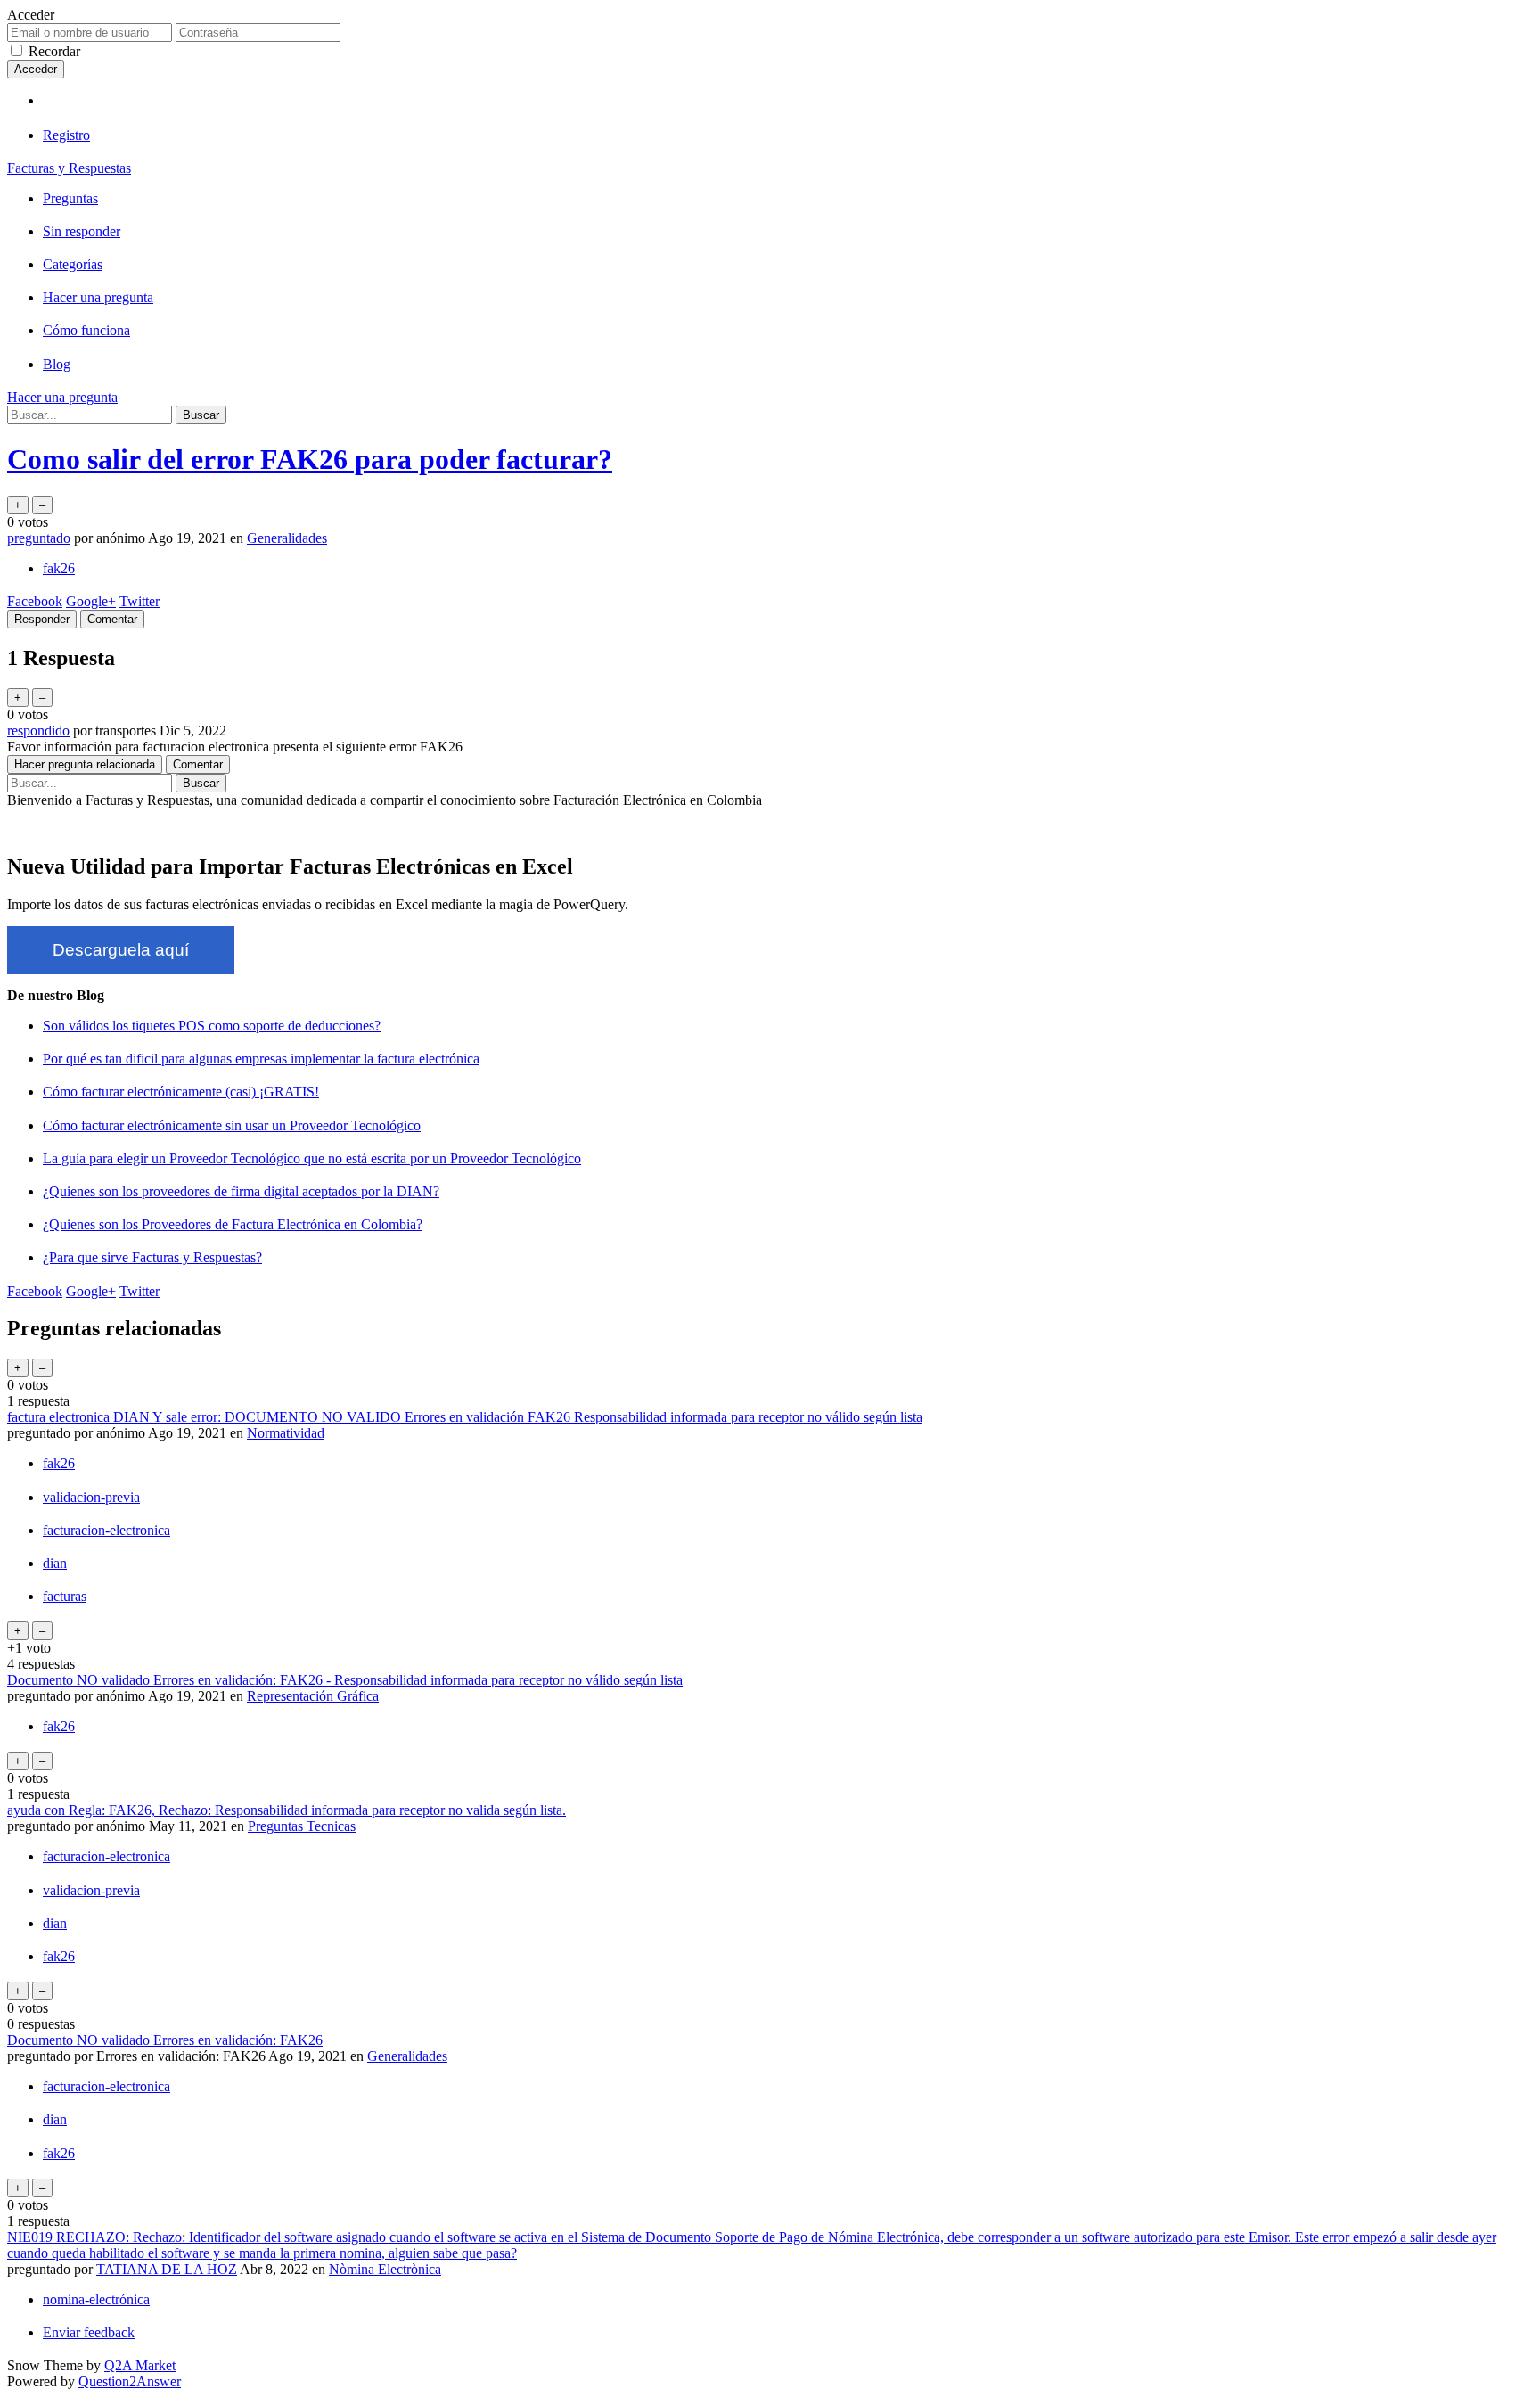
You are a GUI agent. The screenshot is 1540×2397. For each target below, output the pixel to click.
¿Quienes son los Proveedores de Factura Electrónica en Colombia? (233, 1224)
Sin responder (82, 231)
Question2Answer (130, 2381)
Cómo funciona (86, 330)
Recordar (54, 51)
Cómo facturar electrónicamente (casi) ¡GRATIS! (181, 1092)
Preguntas (70, 198)
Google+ (91, 601)
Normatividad (286, 1433)
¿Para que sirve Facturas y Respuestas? (152, 1257)
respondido (38, 731)
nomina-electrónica (96, 2299)
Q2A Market (140, 2365)
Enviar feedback (89, 2332)
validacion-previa (91, 1497)
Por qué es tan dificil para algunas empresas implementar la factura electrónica (261, 1059)
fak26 (59, 568)
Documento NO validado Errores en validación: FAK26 (165, 2040)
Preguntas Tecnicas (302, 1826)
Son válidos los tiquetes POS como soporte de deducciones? (212, 1026)
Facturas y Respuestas (69, 168)
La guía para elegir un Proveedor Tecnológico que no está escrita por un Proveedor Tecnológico (312, 1158)
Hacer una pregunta (98, 297)
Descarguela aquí (121, 950)
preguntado (39, 538)
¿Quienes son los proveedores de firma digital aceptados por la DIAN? (241, 1191)
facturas (65, 1596)
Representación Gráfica (313, 1696)
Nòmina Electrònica (385, 2269)
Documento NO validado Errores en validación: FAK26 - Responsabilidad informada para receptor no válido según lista (345, 1680)
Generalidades (287, 538)
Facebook (35, 601)
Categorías (73, 264)
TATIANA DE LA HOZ (167, 2269)
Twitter (139, 601)
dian (55, 1563)
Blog (57, 364)
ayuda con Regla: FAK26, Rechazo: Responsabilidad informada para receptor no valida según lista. (287, 1810)
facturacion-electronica (106, 1530)
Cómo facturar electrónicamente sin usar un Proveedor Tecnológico (232, 1125)
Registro (66, 135)
